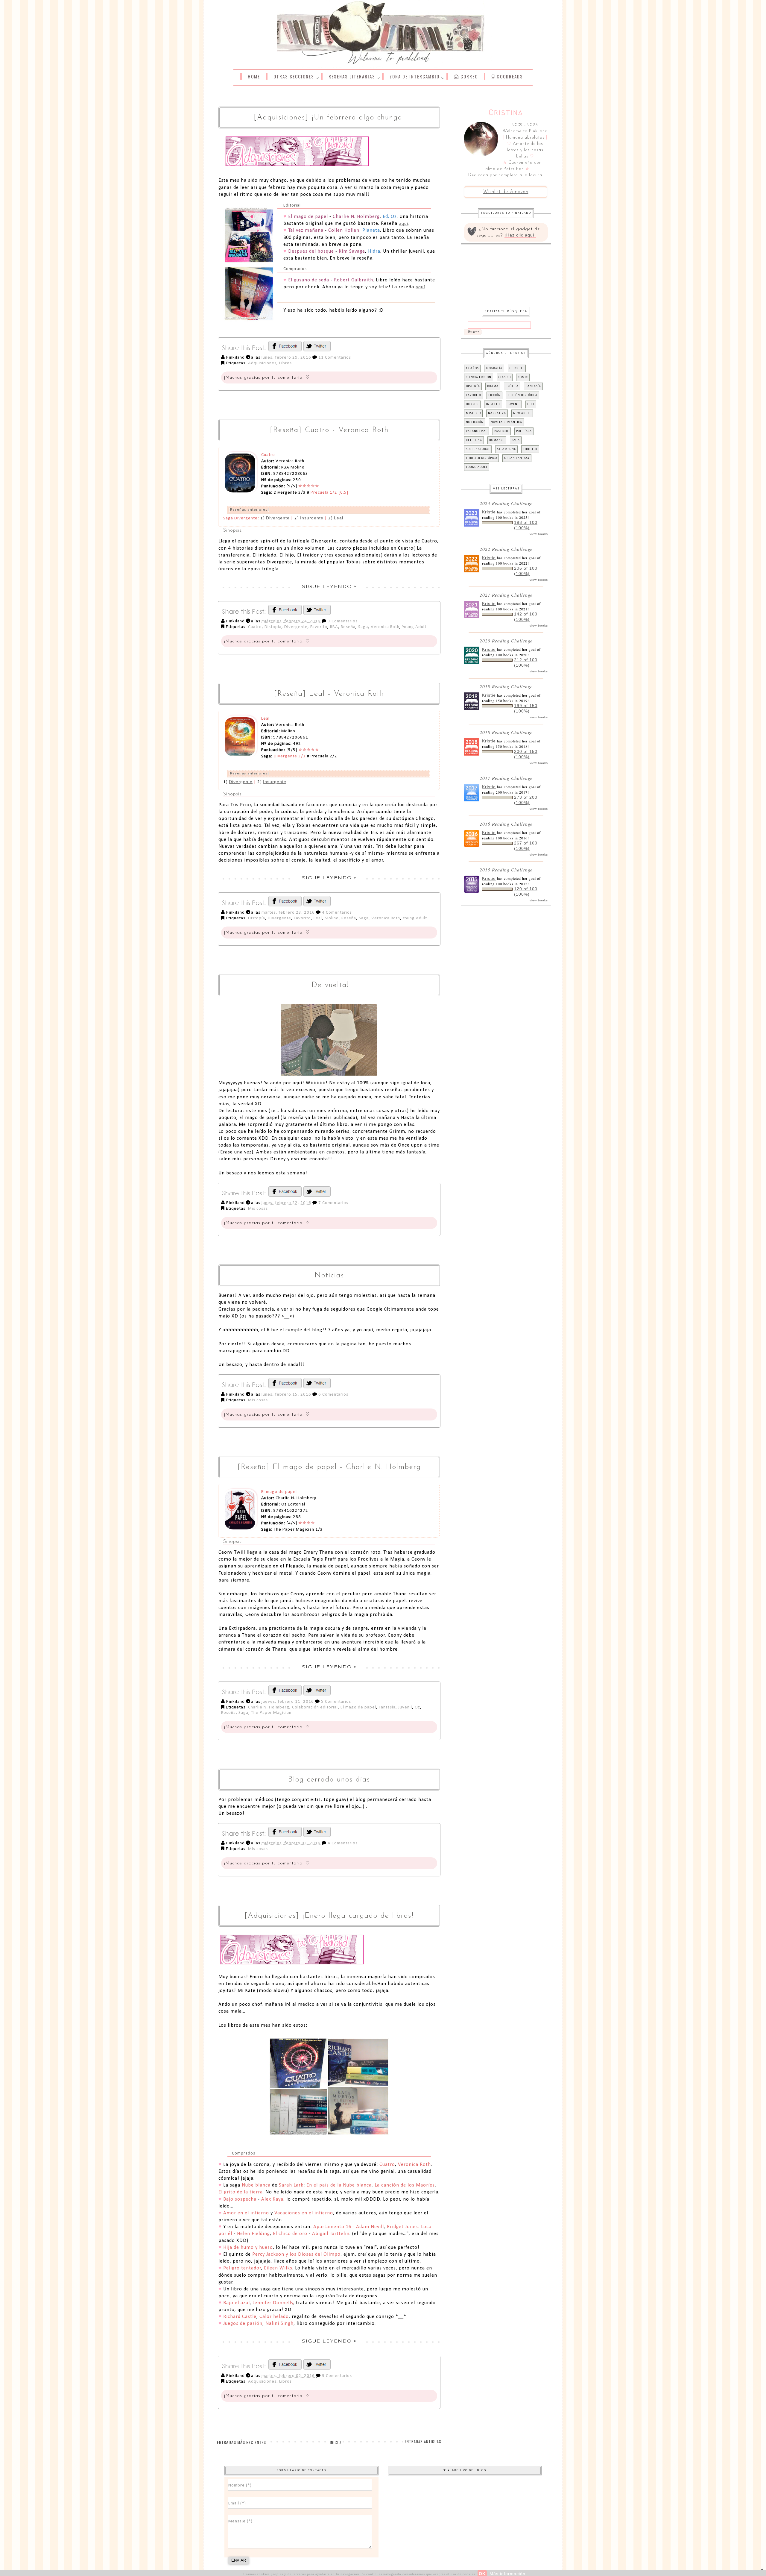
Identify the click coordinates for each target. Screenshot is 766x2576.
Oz (417, 1707)
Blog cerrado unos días (329, 1780)
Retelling (474, 440)
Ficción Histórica (523, 395)
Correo (468, 76)
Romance (497, 440)
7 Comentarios (333, 1203)
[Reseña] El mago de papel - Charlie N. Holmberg (329, 1467)
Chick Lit (517, 368)
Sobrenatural (478, 449)
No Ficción (475, 422)
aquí (404, 223)
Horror (472, 404)
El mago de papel (358, 1707)
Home (254, 76)
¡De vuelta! (329, 985)
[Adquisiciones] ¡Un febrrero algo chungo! (329, 117)
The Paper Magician (271, 1713)
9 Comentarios (337, 2376)
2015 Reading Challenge (506, 869)
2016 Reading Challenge (506, 824)
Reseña (348, 627)
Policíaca (524, 431)
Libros (285, 363)
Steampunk (506, 449)
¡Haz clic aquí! (520, 235)
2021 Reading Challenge (506, 595)
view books (539, 534)
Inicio (335, 2442)
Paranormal (477, 431)
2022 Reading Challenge (506, 549)
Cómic (523, 377)
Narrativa (497, 413)
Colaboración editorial (315, 1707)
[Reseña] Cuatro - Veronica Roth (329, 430)
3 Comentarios (343, 621)
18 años (472, 368)
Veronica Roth (385, 627)
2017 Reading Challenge (506, 778)
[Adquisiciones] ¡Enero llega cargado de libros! (329, 1916)
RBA (334, 627)
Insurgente (312, 518)
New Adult (522, 413)
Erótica (512, 386)
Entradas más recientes (241, 2442)
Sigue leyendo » (329, 587)
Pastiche (502, 431)
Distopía (273, 627)
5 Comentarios (336, 1702)
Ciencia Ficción (479, 377)
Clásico (505, 377)
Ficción (494, 395)
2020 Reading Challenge (506, 640)
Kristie (489, 512)
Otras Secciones (294, 76)
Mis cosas (258, 1209)
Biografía (494, 368)
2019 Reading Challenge (506, 686)
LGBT (531, 404)
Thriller (530, 449)
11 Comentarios (335, 358)
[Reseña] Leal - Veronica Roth (329, 694)
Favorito (319, 627)
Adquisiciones (262, 363)
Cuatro (255, 627)
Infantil (493, 404)
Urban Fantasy (517, 458)
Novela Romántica (506, 422)
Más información (507, 2574)
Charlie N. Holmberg (269, 1707)
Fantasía (387, 1707)
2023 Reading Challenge (506, 503)
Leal (339, 518)
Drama (493, 386)
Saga (363, 627)
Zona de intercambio (415, 76)
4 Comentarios (337, 913)
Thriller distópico (481, 458)
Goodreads (509, 76)
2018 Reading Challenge (506, 732)
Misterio (473, 413)
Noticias (329, 1275)
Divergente (278, 518)
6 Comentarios (333, 1395)
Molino (332, 918)
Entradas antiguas (423, 2441)
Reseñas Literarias (352, 76)
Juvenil (405, 1707)
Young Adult (414, 627)
